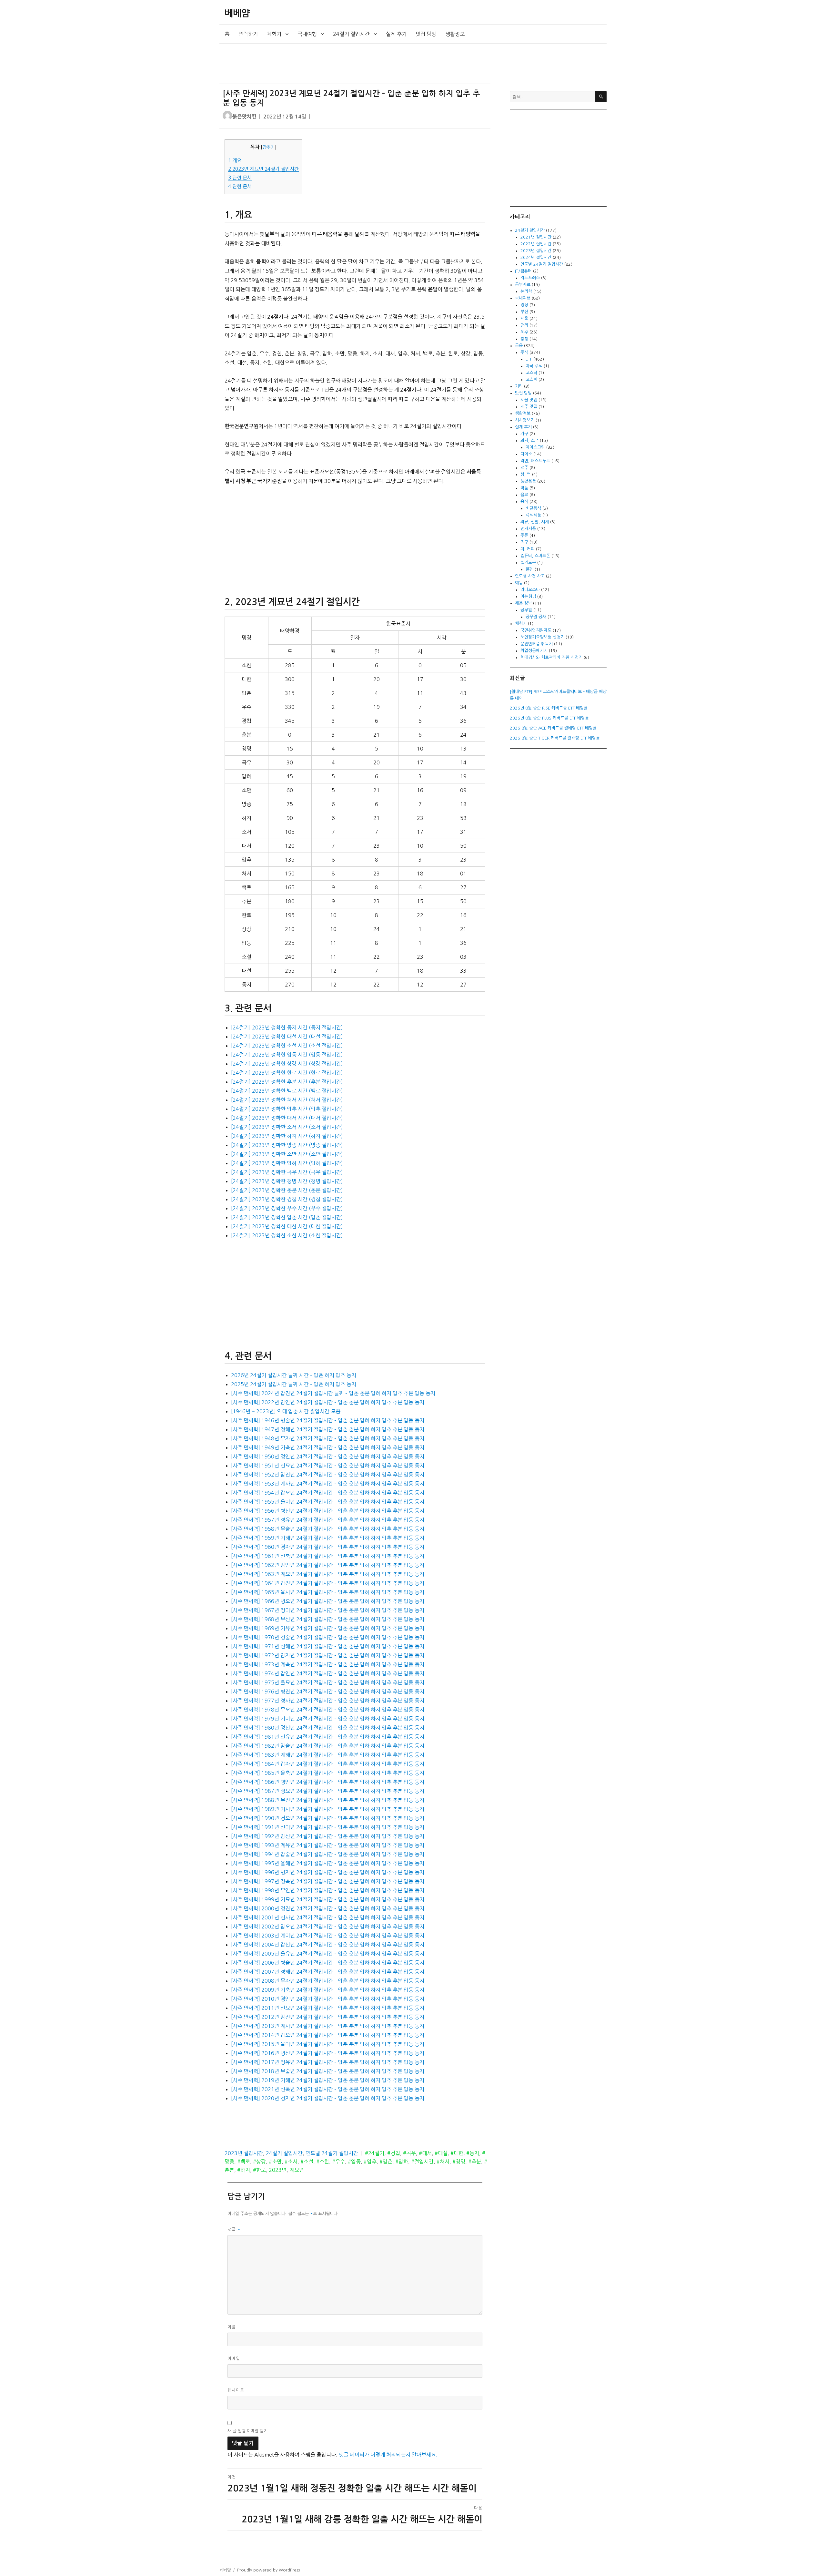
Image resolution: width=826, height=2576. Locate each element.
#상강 (259, 2162)
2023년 (278, 2170)
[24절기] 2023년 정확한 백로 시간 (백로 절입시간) (287, 1091)
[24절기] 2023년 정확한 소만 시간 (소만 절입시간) (287, 1154)
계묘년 (297, 2170)
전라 (524, 325)
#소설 (307, 2162)
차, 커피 (528, 549)
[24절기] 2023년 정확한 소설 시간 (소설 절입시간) (287, 1046)
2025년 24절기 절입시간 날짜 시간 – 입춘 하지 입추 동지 (294, 1384)
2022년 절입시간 (536, 244)
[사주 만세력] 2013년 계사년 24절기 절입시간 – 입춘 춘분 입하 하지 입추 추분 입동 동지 (328, 2026)
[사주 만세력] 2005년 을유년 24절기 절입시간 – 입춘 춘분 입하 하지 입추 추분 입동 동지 (328, 1954)
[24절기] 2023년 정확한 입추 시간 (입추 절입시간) (287, 1109)
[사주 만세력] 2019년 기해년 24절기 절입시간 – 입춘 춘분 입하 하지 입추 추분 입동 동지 (328, 2080)
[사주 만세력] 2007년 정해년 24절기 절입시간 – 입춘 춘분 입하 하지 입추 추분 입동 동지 (328, 1972)
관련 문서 (240, 178)
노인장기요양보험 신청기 (542, 637)
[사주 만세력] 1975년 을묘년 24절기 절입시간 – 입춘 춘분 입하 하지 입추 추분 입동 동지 (328, 1682)
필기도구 (528, 562)
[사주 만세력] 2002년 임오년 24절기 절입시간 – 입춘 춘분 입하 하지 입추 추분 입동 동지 (328, 1927)
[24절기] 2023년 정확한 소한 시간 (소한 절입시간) (287, 1235)
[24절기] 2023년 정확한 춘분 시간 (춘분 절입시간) (287, 1190)
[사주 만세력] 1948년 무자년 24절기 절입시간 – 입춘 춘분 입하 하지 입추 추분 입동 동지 (328, 1438)
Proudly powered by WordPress (268, 2570)
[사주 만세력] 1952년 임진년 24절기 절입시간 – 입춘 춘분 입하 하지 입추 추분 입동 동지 (328, 1475)
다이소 (526, 454)
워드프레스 (530, 278)
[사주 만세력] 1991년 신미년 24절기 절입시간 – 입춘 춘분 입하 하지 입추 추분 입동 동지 (328, 1827)
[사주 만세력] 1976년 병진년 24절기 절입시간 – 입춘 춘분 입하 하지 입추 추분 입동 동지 (328, 1692)
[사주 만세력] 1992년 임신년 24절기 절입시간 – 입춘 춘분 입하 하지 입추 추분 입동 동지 (328, 1836)
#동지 (473, 2153)
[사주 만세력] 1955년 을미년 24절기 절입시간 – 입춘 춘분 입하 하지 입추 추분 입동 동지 (328, 1502)
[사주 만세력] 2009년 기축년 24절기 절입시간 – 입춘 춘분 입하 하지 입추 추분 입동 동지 (328, 1990)
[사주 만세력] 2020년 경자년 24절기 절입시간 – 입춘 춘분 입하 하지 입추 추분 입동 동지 (328, 2098)
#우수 (338, 2162)
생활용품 (528, 481)
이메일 (234, 2359)
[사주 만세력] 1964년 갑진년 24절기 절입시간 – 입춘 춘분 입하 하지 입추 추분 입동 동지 (328, 1583)
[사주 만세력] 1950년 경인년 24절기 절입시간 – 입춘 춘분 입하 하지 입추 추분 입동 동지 (328, 1457)
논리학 (526, 291)
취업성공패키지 (534, 651)
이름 (232, 2327)
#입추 (370, 2162)
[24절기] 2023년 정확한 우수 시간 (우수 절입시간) (287, 1208)
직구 (524, 542)
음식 (524, 501)
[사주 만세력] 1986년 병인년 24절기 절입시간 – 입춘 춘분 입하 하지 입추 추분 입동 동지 (328, 1782)
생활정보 (455, 34)
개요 (235, 161)
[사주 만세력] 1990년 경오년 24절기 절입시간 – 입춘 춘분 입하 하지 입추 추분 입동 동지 (328, 1818)
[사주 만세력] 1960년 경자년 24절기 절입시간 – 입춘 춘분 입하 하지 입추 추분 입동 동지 (328, 1547)
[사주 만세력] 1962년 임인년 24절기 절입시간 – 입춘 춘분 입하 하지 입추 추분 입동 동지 (328, 1565)
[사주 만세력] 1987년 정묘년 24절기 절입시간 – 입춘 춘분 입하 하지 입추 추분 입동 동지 (328, 1791)
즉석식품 (533, 515)
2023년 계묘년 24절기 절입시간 (263, 169)
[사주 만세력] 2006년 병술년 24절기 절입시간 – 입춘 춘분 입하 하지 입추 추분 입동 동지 (328, 1963)
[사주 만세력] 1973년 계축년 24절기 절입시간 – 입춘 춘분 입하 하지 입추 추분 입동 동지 (328, 1664)
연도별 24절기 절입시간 (332, 2153)
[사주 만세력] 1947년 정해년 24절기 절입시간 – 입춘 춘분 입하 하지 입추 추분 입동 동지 (328, 1429)
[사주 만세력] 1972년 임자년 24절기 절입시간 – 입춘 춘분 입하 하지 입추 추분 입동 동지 (328, 1655)
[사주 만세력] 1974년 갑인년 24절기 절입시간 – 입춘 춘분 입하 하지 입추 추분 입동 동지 (328, 1673)
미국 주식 (534, 366)
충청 (524, 339)
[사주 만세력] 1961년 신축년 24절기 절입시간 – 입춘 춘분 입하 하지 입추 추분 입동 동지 (328, 1556)
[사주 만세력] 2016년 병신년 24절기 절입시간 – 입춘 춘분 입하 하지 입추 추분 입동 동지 (328, 2053)
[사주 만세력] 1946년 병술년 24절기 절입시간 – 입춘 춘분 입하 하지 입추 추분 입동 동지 (328, 1420)
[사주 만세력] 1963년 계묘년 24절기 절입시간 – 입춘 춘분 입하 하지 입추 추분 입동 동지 (328, 1574)
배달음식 (533, 508)
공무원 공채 (536, 617)
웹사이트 (236, 2390)
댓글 (234, 2229)
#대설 (441, 2153)
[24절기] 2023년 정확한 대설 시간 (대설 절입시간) (287, 1037)
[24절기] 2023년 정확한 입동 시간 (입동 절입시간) (287, 1055)
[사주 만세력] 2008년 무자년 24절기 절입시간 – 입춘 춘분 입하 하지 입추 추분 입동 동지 (328, 1981)
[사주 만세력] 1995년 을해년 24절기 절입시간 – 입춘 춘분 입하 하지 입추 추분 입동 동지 (328, 1863)
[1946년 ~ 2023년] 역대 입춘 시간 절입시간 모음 (286, 1411)
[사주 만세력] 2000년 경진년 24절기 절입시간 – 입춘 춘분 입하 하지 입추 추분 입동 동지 (328, 1908)
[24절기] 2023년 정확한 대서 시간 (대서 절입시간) (287, 1118)
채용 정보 (523, 603)
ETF (529, 359)
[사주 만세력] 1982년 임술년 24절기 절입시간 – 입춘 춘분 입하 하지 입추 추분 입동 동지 (328, 1746)
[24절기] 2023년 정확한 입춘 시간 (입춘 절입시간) (287, 1217)
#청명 (459, 2162)
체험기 (274, 34)
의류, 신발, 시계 (535, 522)
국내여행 (307, 34)
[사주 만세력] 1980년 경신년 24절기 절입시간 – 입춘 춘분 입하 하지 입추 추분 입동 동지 (328, 1728)
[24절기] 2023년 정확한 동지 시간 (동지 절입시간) (287, 1027)
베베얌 (237, 13)
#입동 (354, 2162)
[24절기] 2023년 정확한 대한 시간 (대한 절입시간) (287, 1226)
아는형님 (528, 596)
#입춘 (386, 2162)
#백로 (244, 2162)
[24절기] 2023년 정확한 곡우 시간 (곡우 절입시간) (287, 1172)
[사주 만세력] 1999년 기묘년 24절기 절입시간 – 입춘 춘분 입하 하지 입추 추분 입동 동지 (328, 1899)
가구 (524, 434)
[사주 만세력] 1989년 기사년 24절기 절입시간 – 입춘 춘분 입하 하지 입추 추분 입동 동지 (328, 1809)
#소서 (291, 2162)
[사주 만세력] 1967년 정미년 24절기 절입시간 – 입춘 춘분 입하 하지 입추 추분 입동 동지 (328, 1610)
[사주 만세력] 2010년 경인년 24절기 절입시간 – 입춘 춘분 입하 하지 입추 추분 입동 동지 (328, 1999)
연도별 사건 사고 (530, 576)
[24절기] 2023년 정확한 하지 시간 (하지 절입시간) (287, 1136)
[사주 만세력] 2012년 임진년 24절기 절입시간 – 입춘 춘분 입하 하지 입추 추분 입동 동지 (328, 2017)
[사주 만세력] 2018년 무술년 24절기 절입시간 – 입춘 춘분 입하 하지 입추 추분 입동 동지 (328, 2071)
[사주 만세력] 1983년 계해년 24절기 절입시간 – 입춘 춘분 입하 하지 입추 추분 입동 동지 (328, 1755)
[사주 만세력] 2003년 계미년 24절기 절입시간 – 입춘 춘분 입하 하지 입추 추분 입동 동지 (328, 1936)
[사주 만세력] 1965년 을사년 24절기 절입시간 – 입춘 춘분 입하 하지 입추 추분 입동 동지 (328, 1592)
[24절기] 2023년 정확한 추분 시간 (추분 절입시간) (287, 1082)
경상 (524, 305)
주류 (524, 535)
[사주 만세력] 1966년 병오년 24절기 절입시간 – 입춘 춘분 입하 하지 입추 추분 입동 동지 (328, 1601)
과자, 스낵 (529, 440)
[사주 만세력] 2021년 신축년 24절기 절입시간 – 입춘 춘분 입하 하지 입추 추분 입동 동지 (328, 2089)
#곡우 (409, 2153)
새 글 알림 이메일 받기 (247, 2431)
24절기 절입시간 (351, 34)
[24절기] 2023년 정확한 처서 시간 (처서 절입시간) (287, 1100)
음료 (524, 495)
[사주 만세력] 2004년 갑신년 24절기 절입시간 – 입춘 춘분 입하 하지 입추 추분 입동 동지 (328, 1945)
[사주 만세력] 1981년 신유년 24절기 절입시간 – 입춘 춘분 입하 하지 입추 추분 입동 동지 (328, 1737)
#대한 (457, 2153)
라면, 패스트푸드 (535, 461)
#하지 (244, 2170)
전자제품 (528, 529)
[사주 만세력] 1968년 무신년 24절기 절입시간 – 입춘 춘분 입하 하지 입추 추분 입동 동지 (328, 1619)
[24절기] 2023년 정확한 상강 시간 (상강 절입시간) (287, 1064)
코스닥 (531, 373)
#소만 (275, 2162)
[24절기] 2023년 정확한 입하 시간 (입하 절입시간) (287, 1163)
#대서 (425, 2153)
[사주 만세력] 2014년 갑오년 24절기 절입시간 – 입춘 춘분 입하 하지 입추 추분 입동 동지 (328, 2035)
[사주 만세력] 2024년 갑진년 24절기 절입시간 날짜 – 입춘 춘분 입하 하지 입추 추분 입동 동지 (333, 1393)
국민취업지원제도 (536, 630)
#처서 (443, 2162)
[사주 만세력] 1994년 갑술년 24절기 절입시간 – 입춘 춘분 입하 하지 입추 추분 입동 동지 (328, 1854)
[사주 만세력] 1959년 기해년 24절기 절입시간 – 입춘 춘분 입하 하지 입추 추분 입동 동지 (328, 1538)
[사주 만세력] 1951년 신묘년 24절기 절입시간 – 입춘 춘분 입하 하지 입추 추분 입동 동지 (328, 1466)
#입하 (402, 2162)
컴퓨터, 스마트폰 (535, 556)
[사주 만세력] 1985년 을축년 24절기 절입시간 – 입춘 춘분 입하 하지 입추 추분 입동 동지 (328, 1773)
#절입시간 (422, 2162)
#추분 (475, 2162)
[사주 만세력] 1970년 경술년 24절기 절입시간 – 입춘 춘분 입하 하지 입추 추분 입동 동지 (328, 1637)
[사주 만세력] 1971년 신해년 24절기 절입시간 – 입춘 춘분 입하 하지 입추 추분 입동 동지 (328, 1646)
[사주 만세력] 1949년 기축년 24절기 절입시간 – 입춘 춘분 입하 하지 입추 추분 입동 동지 (328, 1447)
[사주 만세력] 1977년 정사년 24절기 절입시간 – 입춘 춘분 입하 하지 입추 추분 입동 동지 (328, 1701)
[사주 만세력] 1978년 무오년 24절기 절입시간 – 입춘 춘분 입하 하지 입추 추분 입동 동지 (328, 1710)
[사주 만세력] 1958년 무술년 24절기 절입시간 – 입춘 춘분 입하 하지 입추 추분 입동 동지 (328, 1529)
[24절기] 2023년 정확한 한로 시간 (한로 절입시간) (287, 1073)
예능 (519, 583)
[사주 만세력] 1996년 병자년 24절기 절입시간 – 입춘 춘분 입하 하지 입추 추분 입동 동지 (328, 1872)
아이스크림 (535, 447)
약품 (524, 488)
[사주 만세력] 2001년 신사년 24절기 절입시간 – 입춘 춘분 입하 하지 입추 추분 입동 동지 (328, 1917)
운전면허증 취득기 (537, 644)
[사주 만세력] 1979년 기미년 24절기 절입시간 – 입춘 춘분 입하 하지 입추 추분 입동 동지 (328, 1719)
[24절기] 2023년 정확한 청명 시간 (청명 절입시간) (287, 1181)
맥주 (524, 468)
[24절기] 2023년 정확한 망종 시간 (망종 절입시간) (287, 1145)
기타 (519, 386)
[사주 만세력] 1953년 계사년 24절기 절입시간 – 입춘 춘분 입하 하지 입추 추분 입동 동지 (328, 1484)
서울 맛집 (529, 400)
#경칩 (394, 2153)
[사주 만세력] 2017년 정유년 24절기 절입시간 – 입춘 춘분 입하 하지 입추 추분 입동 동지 (328, 2062)
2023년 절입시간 (244, 2153)
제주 (524, 332)
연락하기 (248, 34)
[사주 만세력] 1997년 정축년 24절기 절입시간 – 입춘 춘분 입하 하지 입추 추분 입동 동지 (328, 1881)
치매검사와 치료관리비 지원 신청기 (551, 657)
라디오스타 (530, 590)
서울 (524, 318)
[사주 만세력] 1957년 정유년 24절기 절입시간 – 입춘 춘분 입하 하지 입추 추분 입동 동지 (328, 1520)
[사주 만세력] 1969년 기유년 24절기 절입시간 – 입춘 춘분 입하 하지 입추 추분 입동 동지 (328, 1628)
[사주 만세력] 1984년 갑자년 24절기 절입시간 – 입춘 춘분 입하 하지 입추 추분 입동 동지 (328, 1764)
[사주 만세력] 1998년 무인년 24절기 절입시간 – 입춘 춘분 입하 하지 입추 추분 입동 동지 (328, 1890)
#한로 (259, 2170)
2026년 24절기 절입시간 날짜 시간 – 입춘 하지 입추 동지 (294, 1375)
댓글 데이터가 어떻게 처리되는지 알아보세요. (388, 2455)
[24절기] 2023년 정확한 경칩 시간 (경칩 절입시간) (287, 1199)
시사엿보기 (525, 420)
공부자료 (523, 285)
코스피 (531, 379)
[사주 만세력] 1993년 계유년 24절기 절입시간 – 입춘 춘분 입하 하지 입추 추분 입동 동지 (328, 1845)
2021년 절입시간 (536, 237)
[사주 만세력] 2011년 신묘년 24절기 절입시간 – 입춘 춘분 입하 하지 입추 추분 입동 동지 (328, 2008)
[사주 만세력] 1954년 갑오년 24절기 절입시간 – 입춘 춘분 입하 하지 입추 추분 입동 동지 (328, 1493)
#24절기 (375, 2153)
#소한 (323, 2162)
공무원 (526, 610)
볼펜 (529, 569)
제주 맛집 (529, 407)
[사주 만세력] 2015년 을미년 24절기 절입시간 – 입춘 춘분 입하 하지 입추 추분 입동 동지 (328, 2044)
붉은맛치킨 (244, 117)
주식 (524, 352)
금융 (519, 346)
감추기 (269, 147)
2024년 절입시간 (536, 257)
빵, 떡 (526, 474)
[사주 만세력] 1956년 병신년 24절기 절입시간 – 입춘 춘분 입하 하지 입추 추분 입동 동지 (328, 1511)
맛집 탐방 (426, 34)
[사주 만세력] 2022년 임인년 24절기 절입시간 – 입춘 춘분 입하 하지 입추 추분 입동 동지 (328, 1402)
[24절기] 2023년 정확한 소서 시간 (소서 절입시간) (287, 1127)
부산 (524, 312)
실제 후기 (396, 34)
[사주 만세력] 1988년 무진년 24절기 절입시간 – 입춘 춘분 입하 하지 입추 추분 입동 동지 (328, 1800)
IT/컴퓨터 (523, 271)
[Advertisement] (356, 64)
